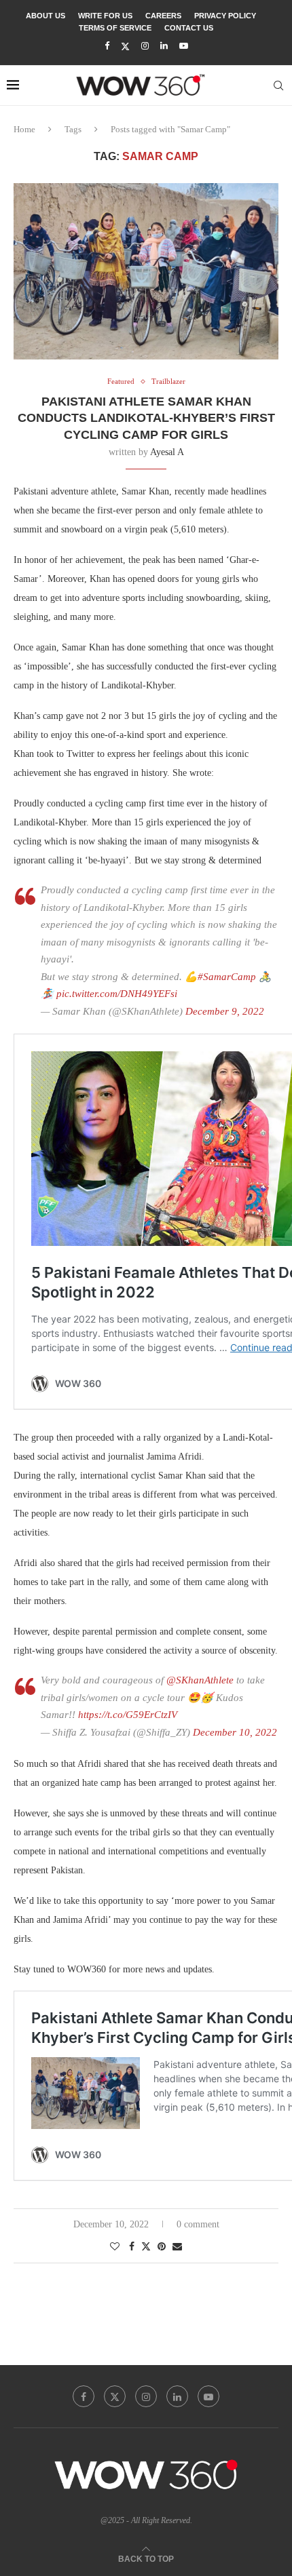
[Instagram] (145, 46)
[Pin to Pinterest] (162, 2247)
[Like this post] (115, 2247)
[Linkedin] (164, 46)
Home (24, 129)
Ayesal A (167, 452)
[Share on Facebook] (132, 2247)
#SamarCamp (227, 977)
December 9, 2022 (225, 1011)
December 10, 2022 (235, 1732)
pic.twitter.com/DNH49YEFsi (117, 994)
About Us (45, 16)
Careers (163, 16)
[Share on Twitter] (146, 2246)
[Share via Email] (177, 2247)
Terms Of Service (115, 28)
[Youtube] (184, 46)
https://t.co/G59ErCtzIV (128, 1715)
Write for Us (105, 16)
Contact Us (189, 28)
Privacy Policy (225, 16)
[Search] (278, 85)
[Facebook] (107, 46)
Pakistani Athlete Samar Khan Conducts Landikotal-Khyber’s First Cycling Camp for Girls (146, 418)
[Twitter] (125, 46)
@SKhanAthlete (200, 1680)
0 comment (198, 2224)
